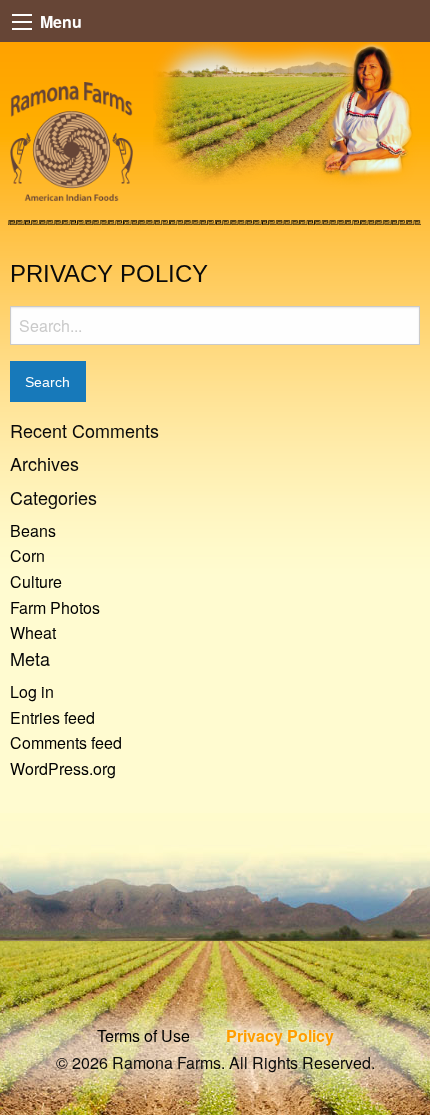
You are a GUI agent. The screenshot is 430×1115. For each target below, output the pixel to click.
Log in (32, 691)
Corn (27, 555)
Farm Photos (55, 607)
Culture (36, 581)
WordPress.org (63, 768)
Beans (33, 530)
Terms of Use (143, 1035)
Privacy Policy (280, 1035)
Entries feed (52, 717)
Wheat (33, 632)
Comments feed (66, 742)
